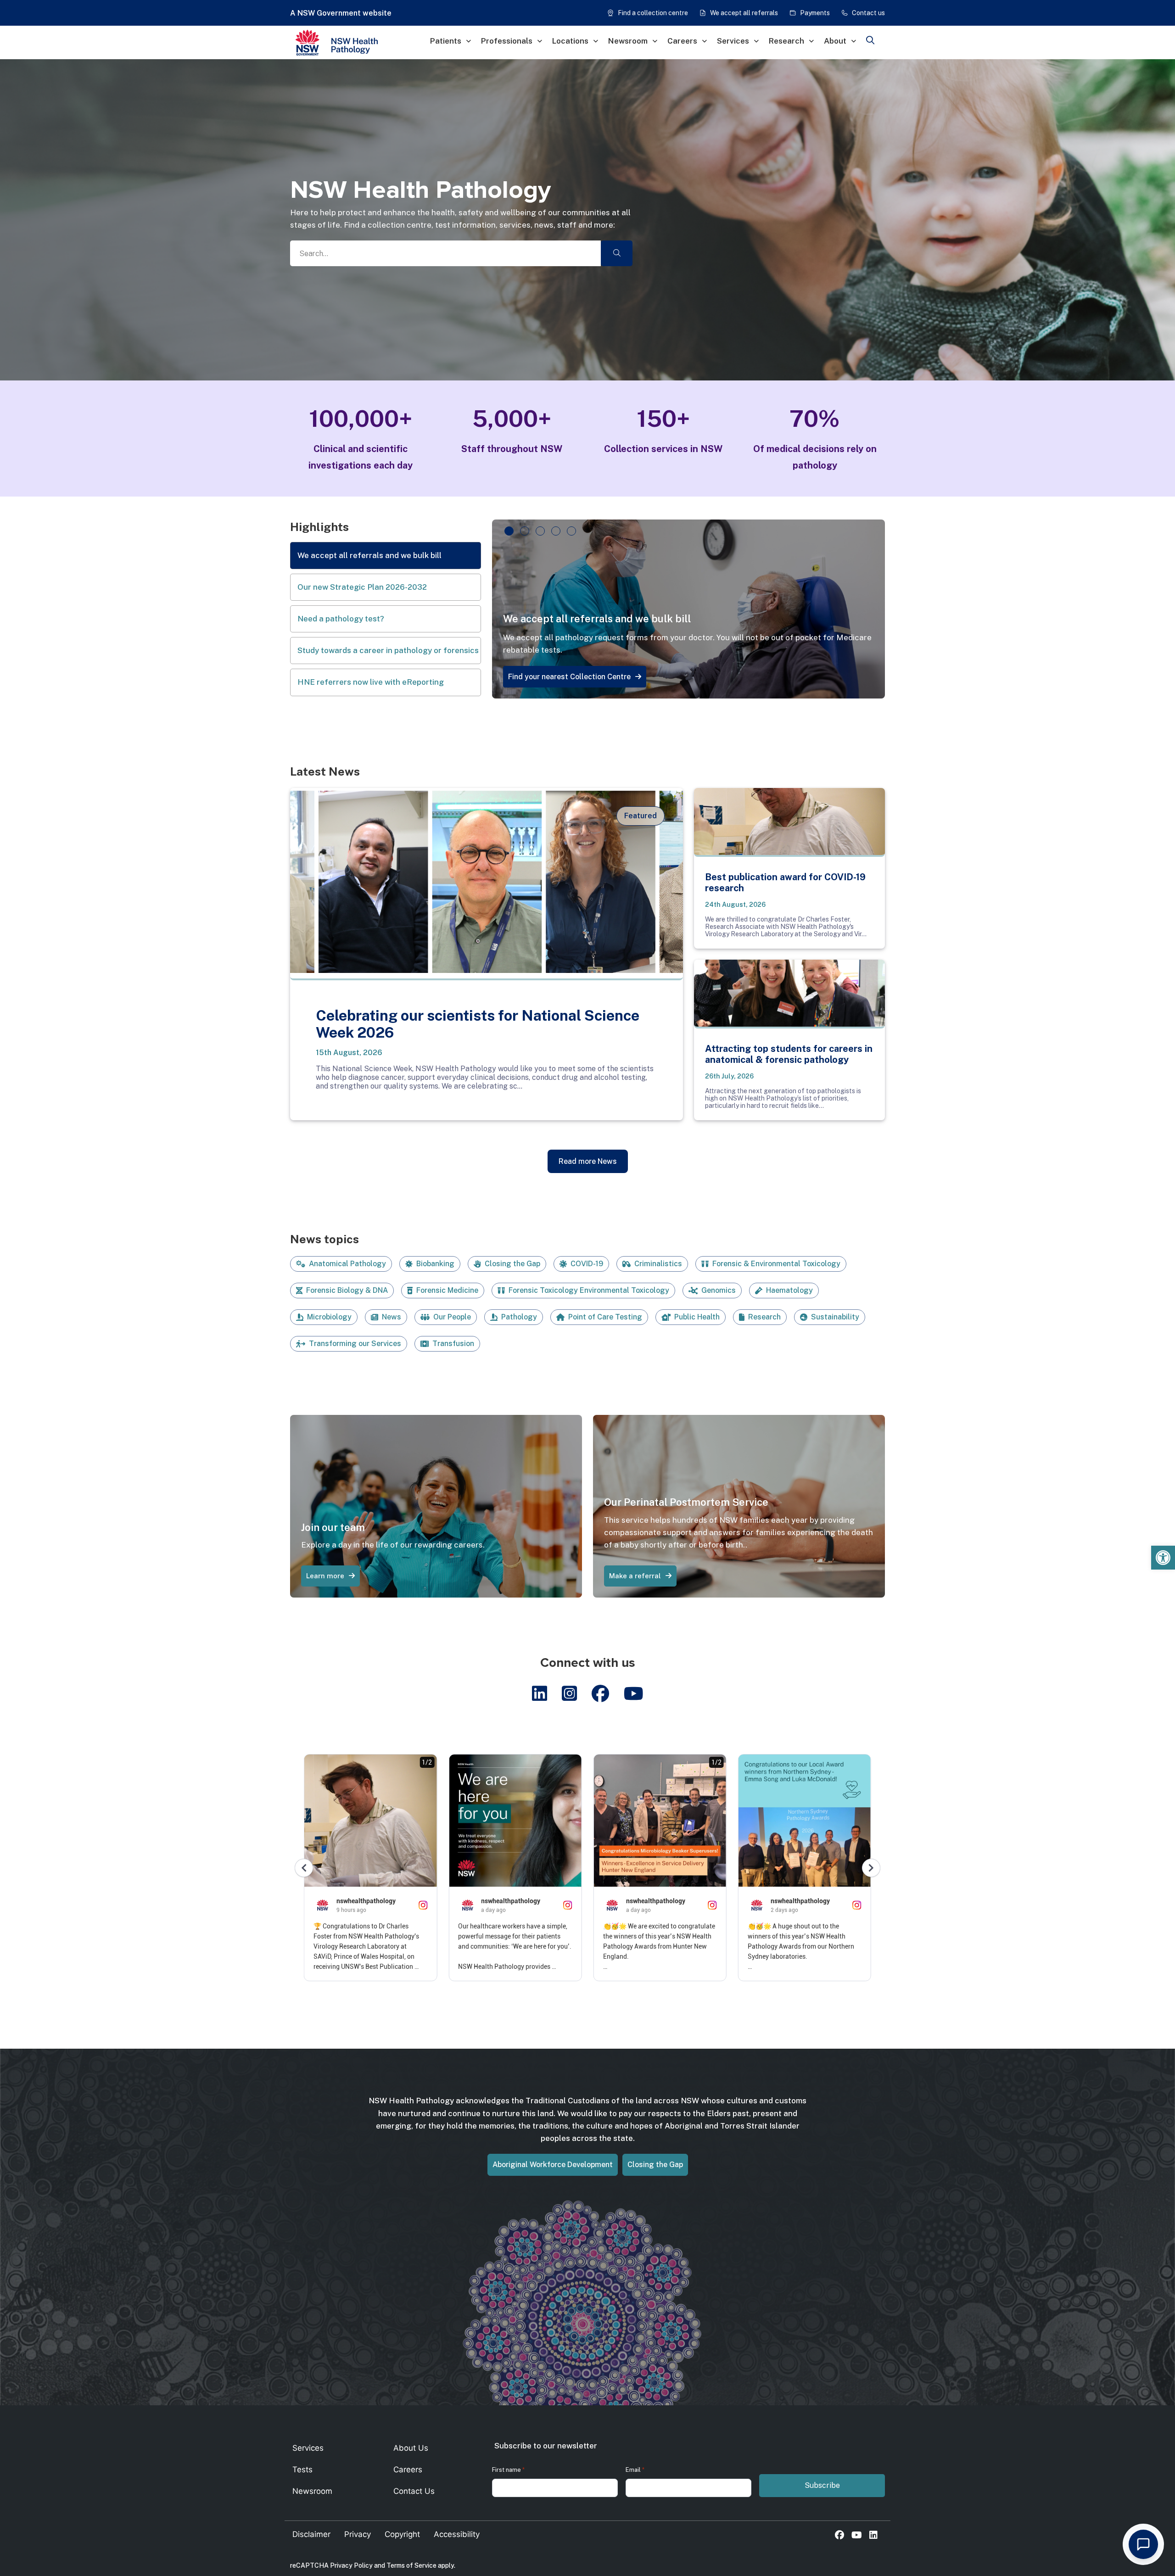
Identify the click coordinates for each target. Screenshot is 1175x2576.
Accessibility (457, 2534)
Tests (302, 2470)
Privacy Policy (351, 2565)
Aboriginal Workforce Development (553, 2165)
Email (635, 2470)
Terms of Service (411, 2565)
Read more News (588, 1161)
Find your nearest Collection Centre (569, 677)
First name (508, 2470)
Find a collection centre (653, 13)
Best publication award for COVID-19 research (785, 883)
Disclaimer (311, 2534)
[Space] (361, 43)
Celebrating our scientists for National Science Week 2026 (478, 1024)
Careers (682, 41)
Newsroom (628, 41)
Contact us (868, 13)
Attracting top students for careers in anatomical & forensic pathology (789, 1054)
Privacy (358, 2534)
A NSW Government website (341, 13)
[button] (1163, 1558)
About (835, 41)
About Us (411, 2448)
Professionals (507, 41)
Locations (570, 41)
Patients (446, 41)
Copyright (402, 2534)
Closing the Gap (655, 2165)
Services (733, 41)
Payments (815, 13)
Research (786, 41)
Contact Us (414, 2491)
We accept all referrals (744, 13)
